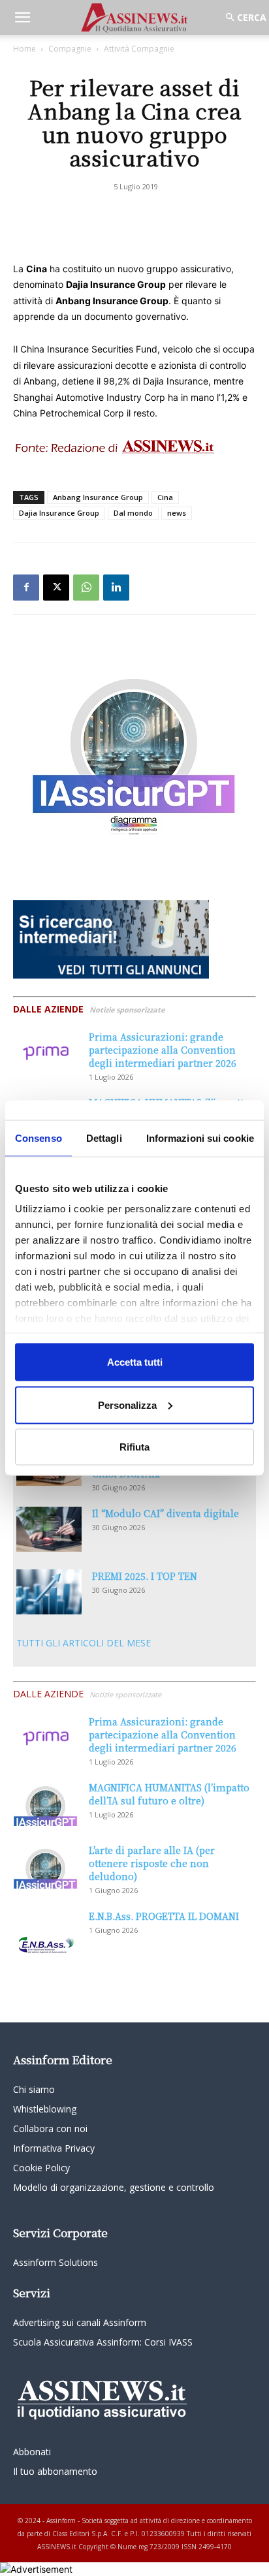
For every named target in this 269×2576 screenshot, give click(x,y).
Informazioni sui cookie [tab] (200, 1138)
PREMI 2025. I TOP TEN (145, 1576)
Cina (165, 497)
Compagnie (70, 49)
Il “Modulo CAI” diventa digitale (166, 1513)
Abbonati (32, 2452)
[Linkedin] (116, 588)
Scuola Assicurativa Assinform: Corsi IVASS (103, 2342)
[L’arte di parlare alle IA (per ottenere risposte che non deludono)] (46, 1866)
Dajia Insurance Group (59, 513)
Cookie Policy (41, 2168)
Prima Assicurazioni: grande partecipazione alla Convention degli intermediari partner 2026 (163, 1050)
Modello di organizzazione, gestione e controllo (114, 2187)
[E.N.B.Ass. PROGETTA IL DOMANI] (46, 1932)
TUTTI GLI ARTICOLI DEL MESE (84, 1643)
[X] (56, 588)
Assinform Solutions (55, 2262)
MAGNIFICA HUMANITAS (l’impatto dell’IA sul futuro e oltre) (169, 1794)
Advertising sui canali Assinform (80, 2322)
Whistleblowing (45, 2109)
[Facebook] (26, 588)
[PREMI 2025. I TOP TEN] (49, 1592)
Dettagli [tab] (104, 1138)
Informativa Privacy (54, 2148)
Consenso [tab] (39, 1138)
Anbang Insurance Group (98, 497)
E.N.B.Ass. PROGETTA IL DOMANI (164, 1916)
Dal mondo (133, 513)
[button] (22, 18)
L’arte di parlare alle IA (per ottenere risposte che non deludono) (152, 1863)
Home (24, 49)
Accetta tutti (135, 1362)
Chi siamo (34, 2089)
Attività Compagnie (139, 49)
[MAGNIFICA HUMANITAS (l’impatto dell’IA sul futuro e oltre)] (46, 1803)
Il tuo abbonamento (55, 2471)
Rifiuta (134, 1447)
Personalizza (127, 1405)
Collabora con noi (50, 2128)
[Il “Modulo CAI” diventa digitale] (49, 1529)
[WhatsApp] (86, 588)
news (177, 513)
